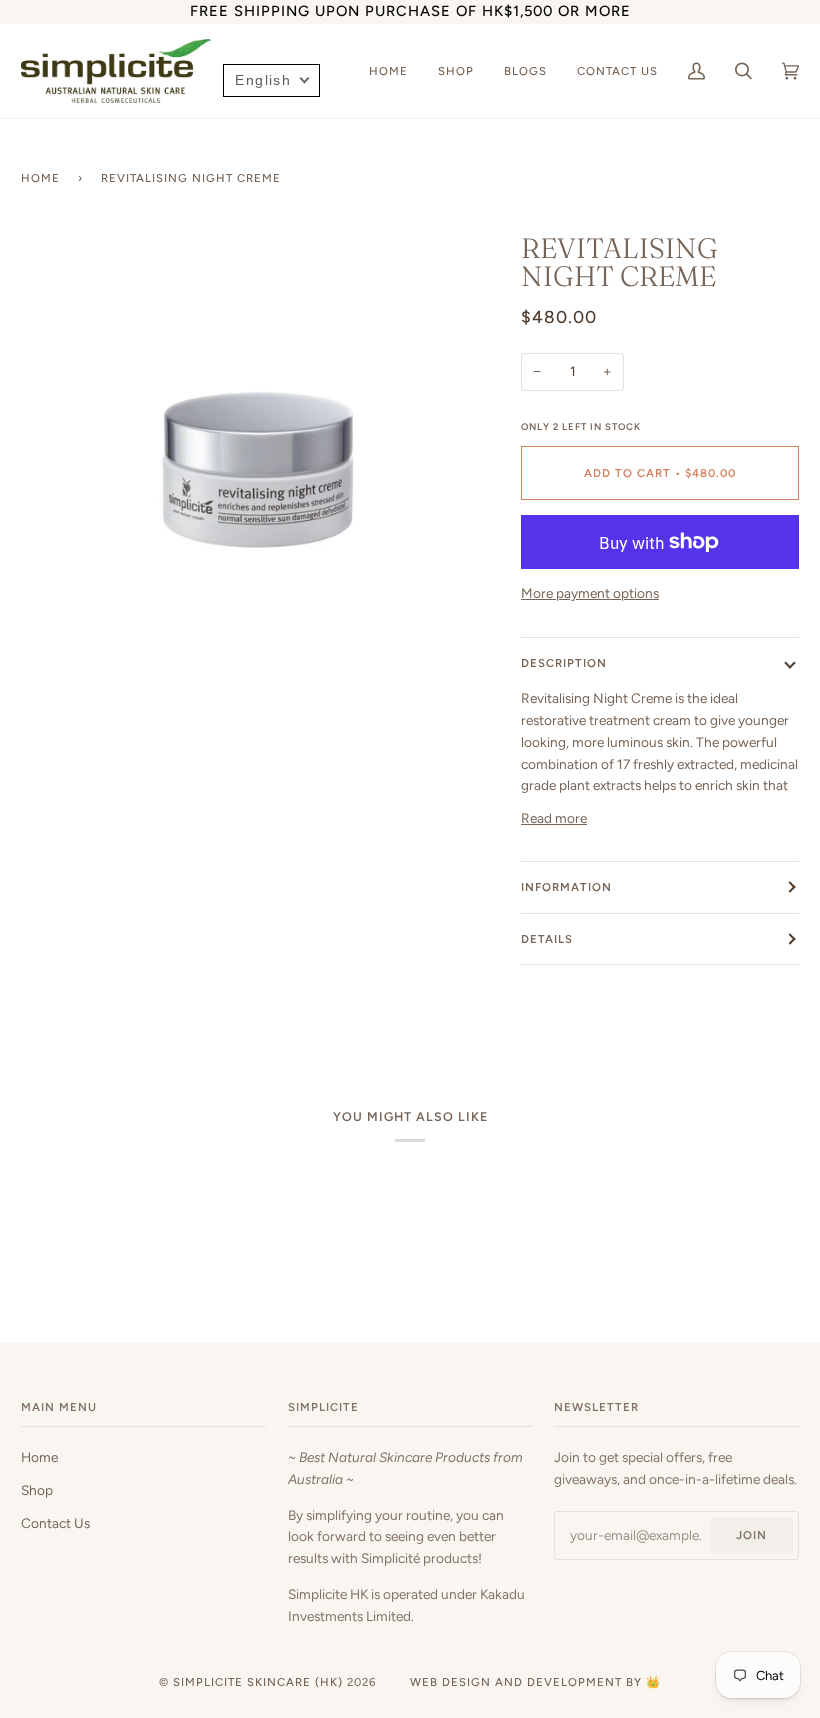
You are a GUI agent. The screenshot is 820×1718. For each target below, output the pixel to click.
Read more (554, 818)
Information (566, 887)
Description (564, 663)
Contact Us (55, 1523)
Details (547, 939)
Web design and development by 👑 (535, 1682)
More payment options (590, 593)
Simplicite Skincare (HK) (258, 1682)
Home (40, 178)
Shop (37, 1490)
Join (751, 1535)
